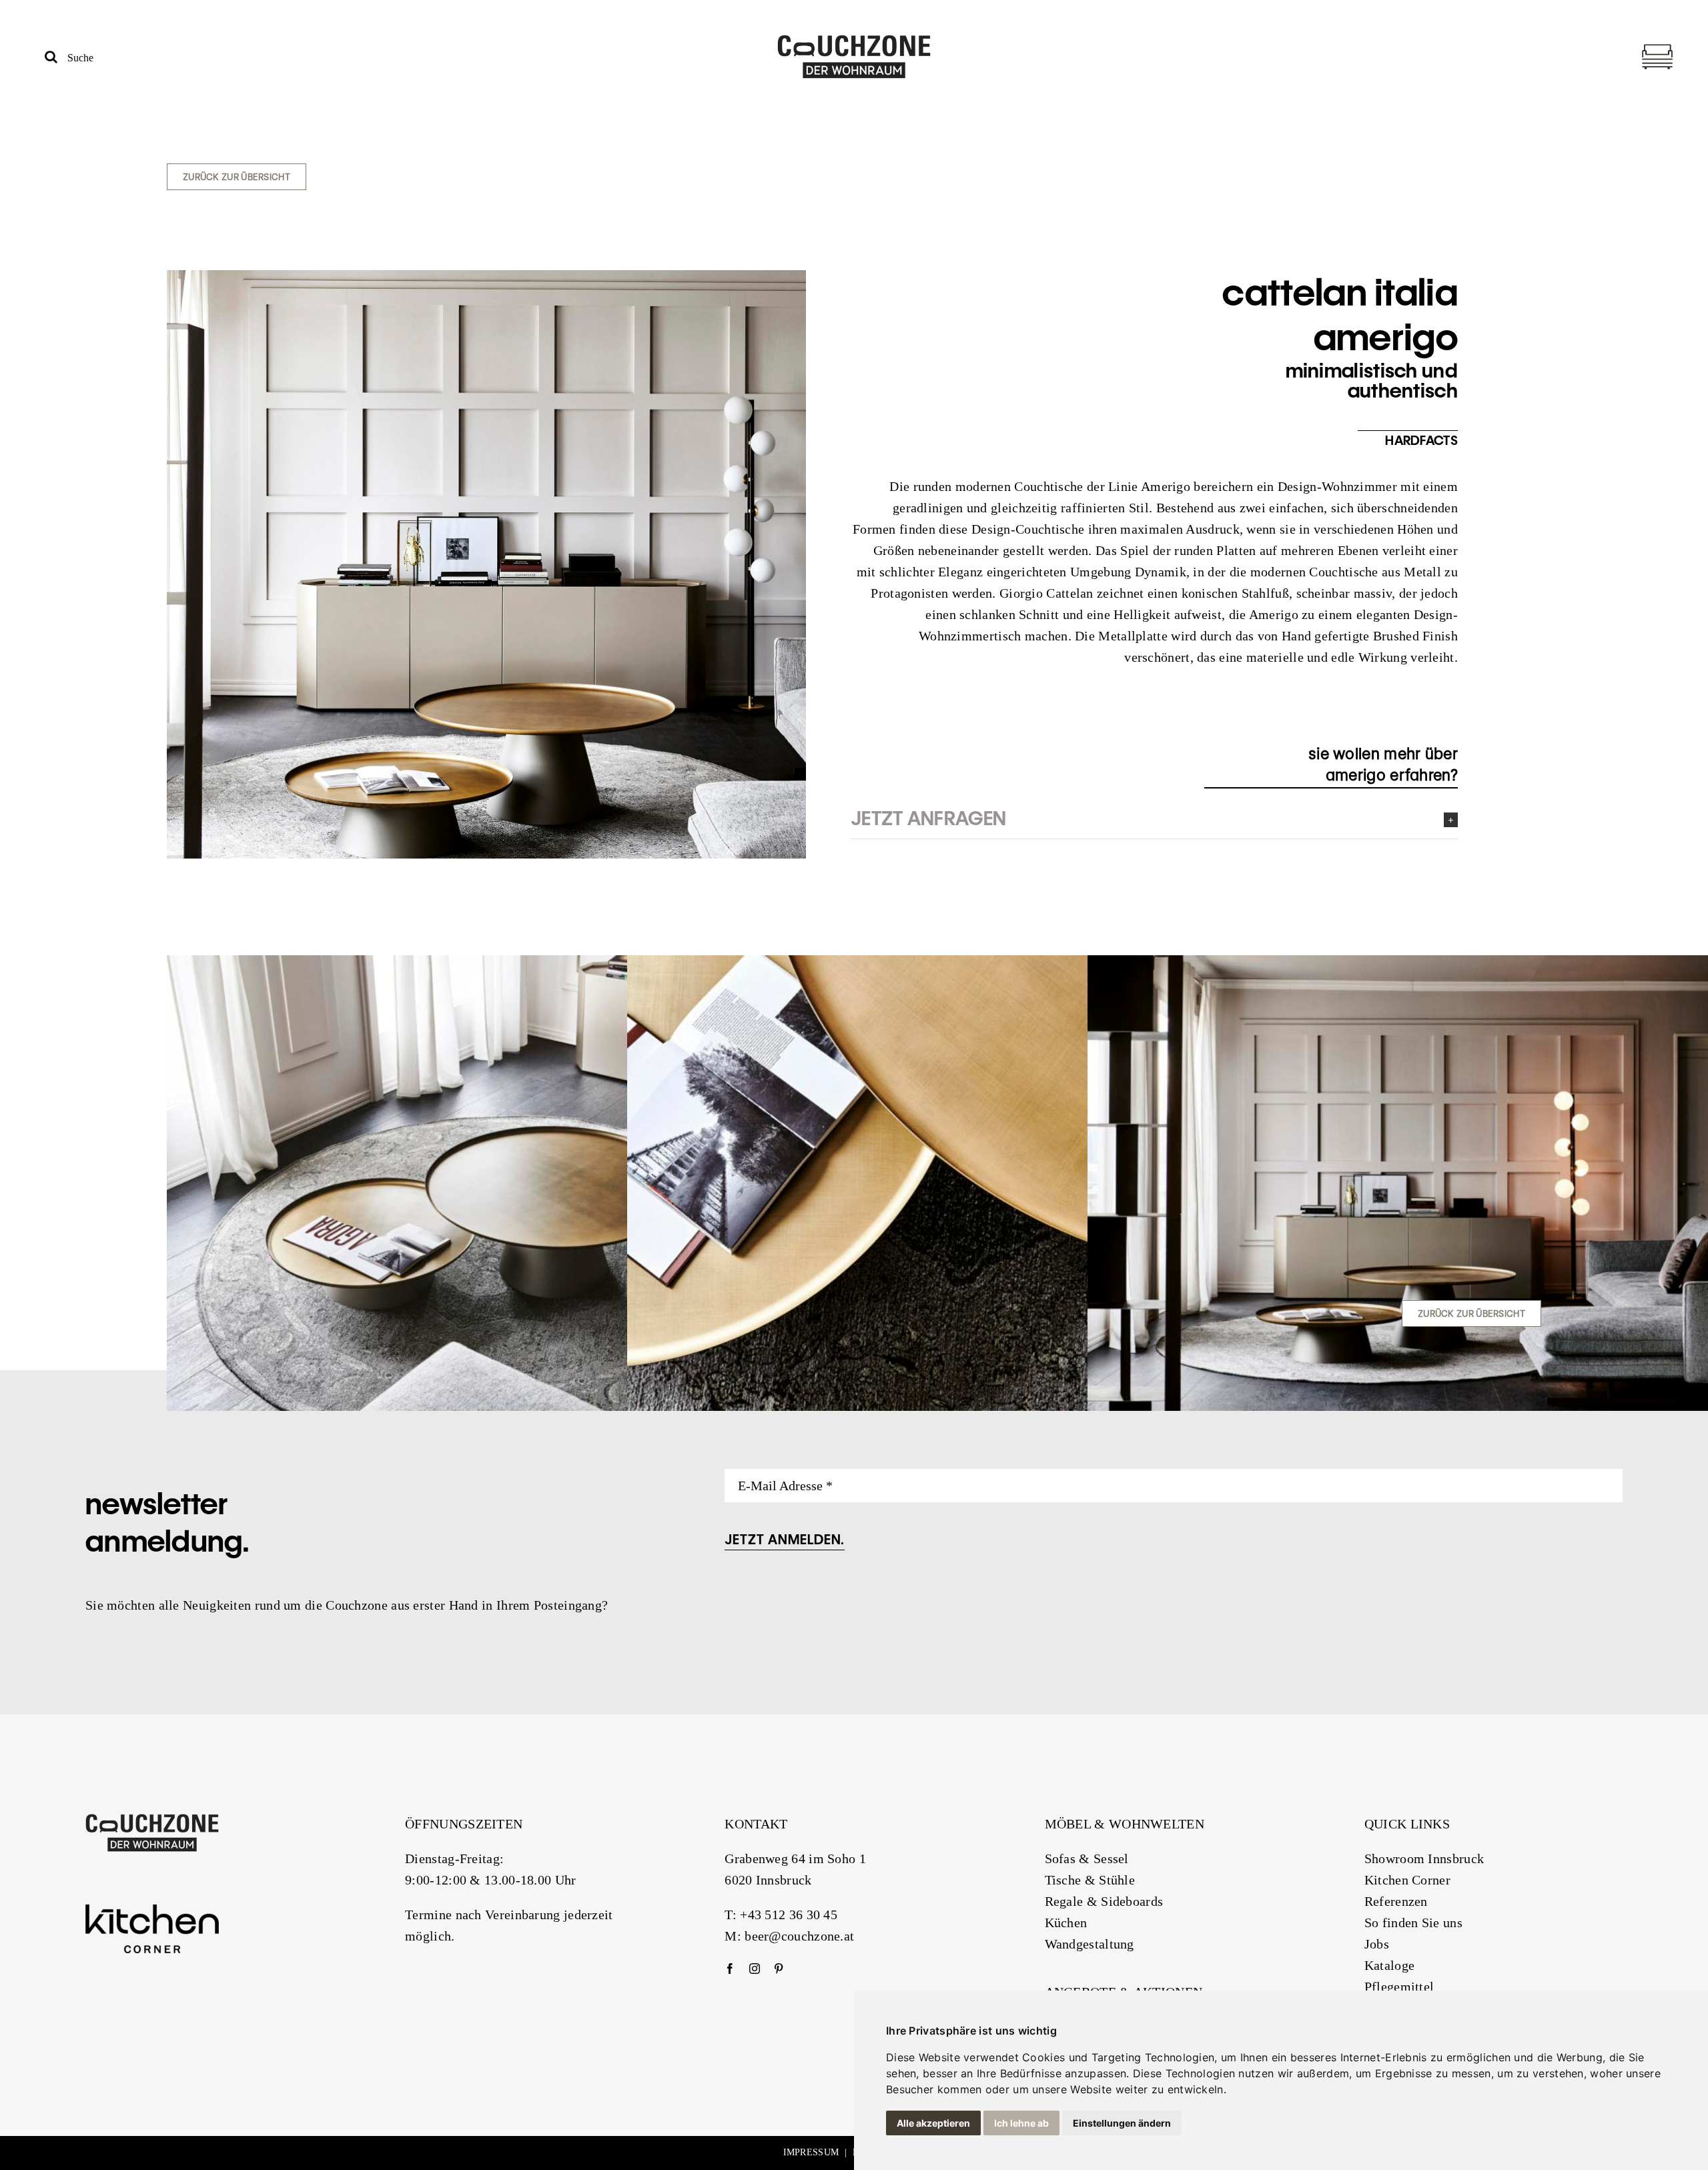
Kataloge (1389, 1965)
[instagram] (755, 1969)
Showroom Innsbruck (1424, 1858)
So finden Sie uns (1413, 1923)
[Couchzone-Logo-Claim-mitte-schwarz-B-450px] (854, 41)
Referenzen (1396, 1901)
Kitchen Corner (1407, 1880)
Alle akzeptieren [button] (933, 2123)
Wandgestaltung (1090, 1944)
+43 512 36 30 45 (789, 1915)
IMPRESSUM (811, 2152)
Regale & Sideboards (1104, 1901)
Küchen (1066, 1923)
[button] (1154, 819)
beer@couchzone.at (799, 1936)
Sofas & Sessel (1087, 1858)
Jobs (1377, 1944)
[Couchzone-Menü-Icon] (1657, 47)
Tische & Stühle (1090, 1880)
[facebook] (730, 1969)
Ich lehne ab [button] (1021, 2123)
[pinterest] (779, 1969)
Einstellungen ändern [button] (1122, 2123)
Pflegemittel (1399, 1987)
